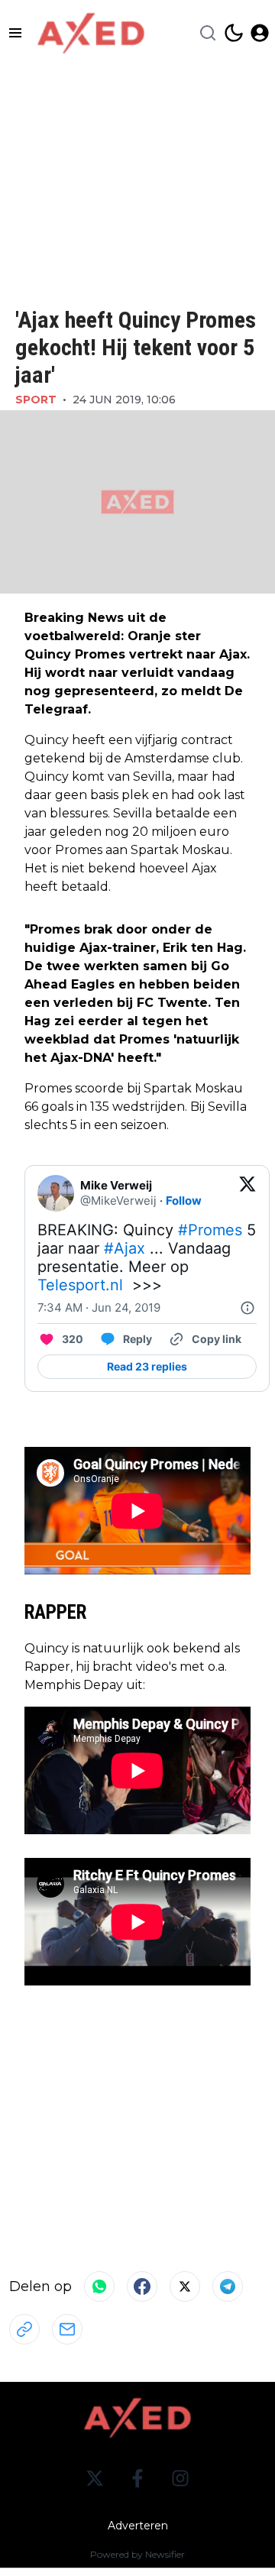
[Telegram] (228, 2286)
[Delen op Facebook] (142, 2286)
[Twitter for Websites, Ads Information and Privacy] (247, 1308)
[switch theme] (234, 33)
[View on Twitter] (247, 1193)
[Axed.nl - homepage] (91, 33)
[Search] (208, 33)
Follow (184, 1201)
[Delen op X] (185, 2286)
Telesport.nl (80, 1285)
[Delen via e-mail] (67, 2329)
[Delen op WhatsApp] (99, 2286)
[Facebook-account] (137, 2478)
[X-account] (95, 2478)
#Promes (210, 1230)
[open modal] (260, 33)
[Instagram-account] (180, 2478)
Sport (36, 400)
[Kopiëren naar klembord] (24, 2329)
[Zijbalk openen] (15, 33)
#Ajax (125, 1248)
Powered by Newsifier (137, 2554)
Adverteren (138, 2526)
